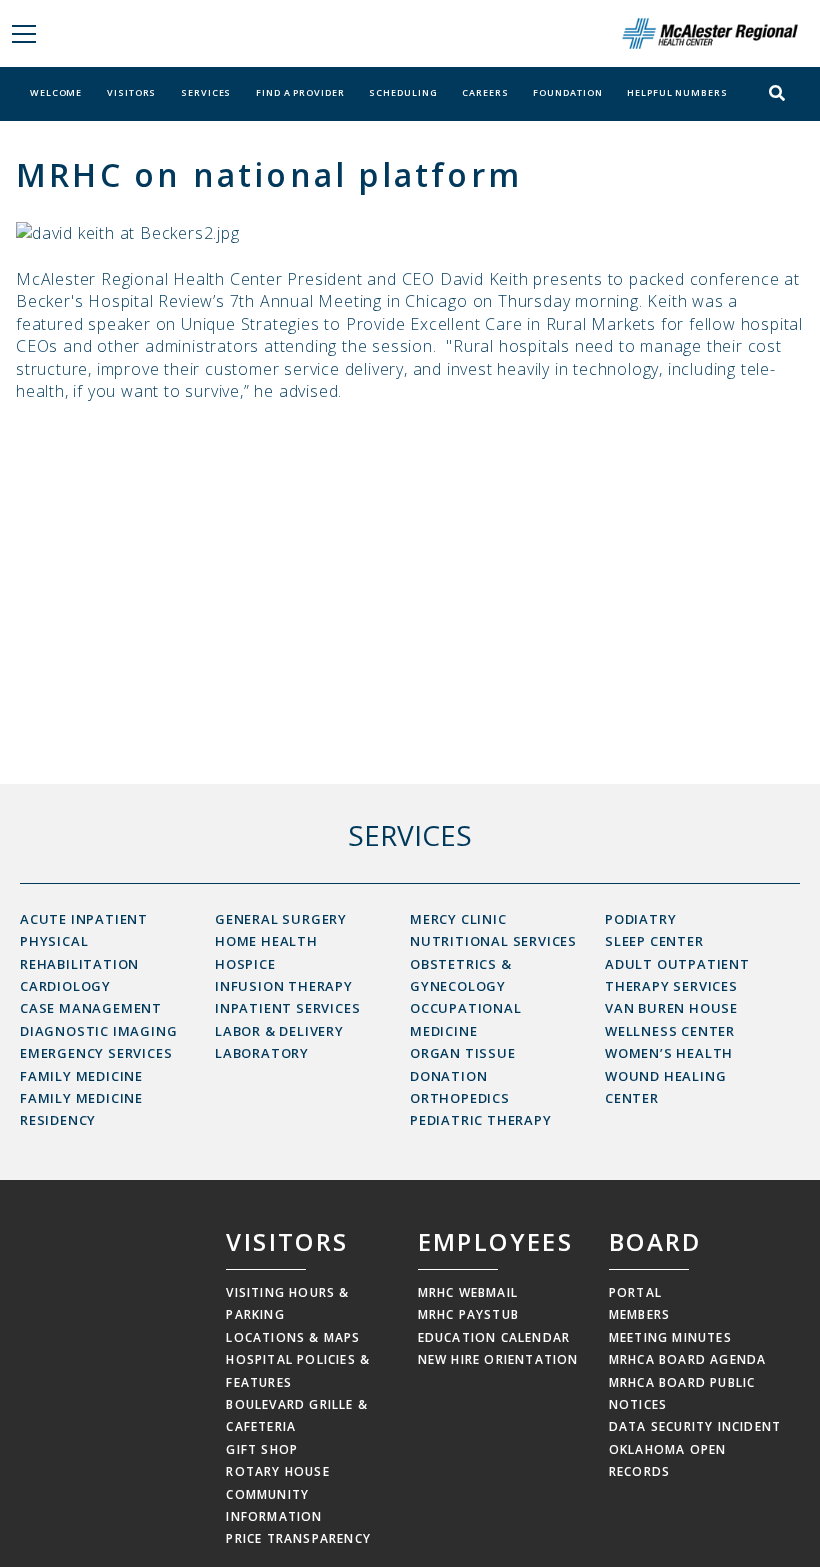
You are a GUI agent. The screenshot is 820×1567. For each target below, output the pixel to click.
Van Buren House (671, 1008)
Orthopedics (460, 1098)
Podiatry (640, 919)
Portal (635, 1292)
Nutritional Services (493, 941)
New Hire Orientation (498, 1359)
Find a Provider (300, 92)
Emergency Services (96, 1053)
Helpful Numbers (677, 92)
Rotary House (277, 1471)
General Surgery (281, 919)
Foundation (567, 92)
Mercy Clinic (458, 919)
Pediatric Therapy (481, 1120)
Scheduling (403, 92)
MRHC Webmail (468, 1292)
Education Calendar (494, 1337)
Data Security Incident (695, 1426)
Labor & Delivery (279, 1031)
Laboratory (262, 1053)
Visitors (131, 92)
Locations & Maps (293, 1337)
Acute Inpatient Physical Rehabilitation (84, 941)
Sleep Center (654, 941)
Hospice (245, 964)
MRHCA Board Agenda (688, 1359)
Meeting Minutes (670, 1337)
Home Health (266, 941)
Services (206, 92)
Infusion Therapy (284, 986)
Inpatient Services (287, 1008)
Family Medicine (81, 1076)
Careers (485, 92)
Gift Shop (262, 1449)
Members (639, 1314)
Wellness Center (670, 1031)
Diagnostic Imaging (98, 1031)
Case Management (91, 1008)
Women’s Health (669, 1053)
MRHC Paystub (468, 1314)
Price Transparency (298, 1538)
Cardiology (65, 986)
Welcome (56, 92)
